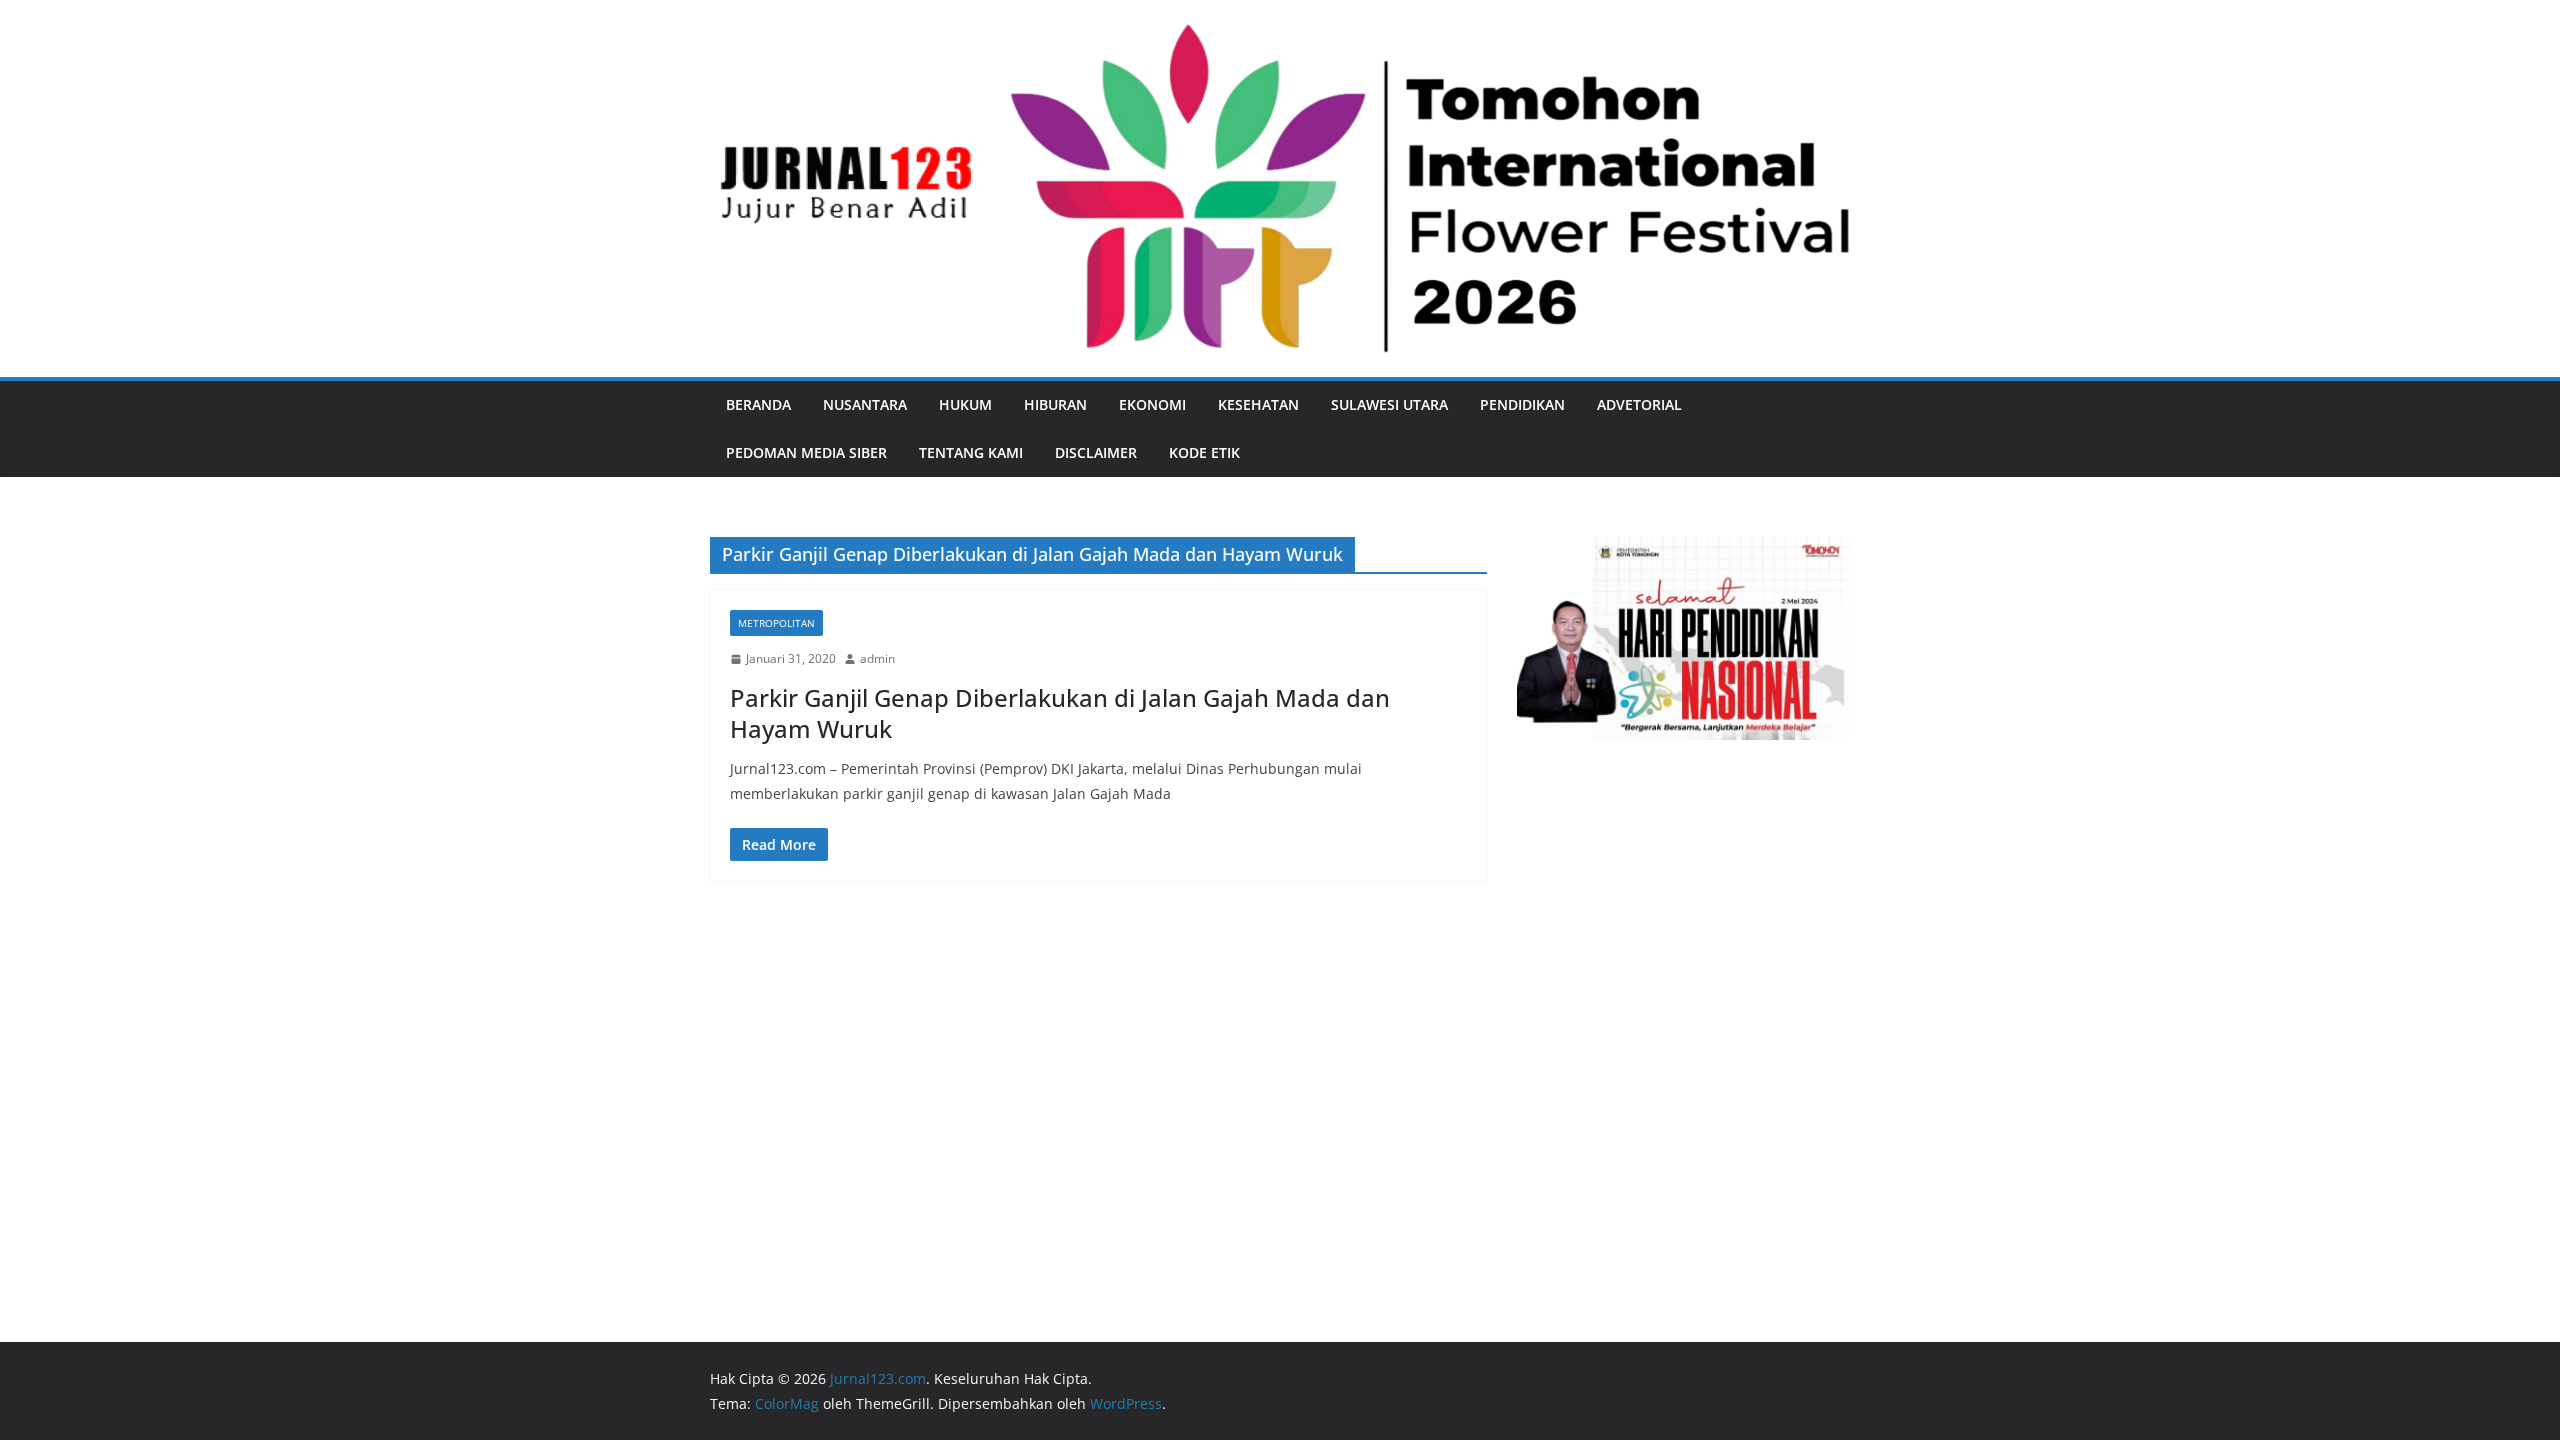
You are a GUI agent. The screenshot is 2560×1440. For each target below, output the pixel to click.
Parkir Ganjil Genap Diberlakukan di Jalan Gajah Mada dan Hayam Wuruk (1060, 713)
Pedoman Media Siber (806, 452)
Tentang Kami (971, 452)
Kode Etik (1204, 452)
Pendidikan (1522, 404)
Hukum (965, 404)
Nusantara (865, 404)
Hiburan (1055, 404)
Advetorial (1639, 404)
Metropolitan (776, 623)
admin (877, 658)
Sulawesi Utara (1389, 404)
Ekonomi (1152, 404)
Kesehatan (1258, 404)
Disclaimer (1096, 452)
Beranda (758, 404)
